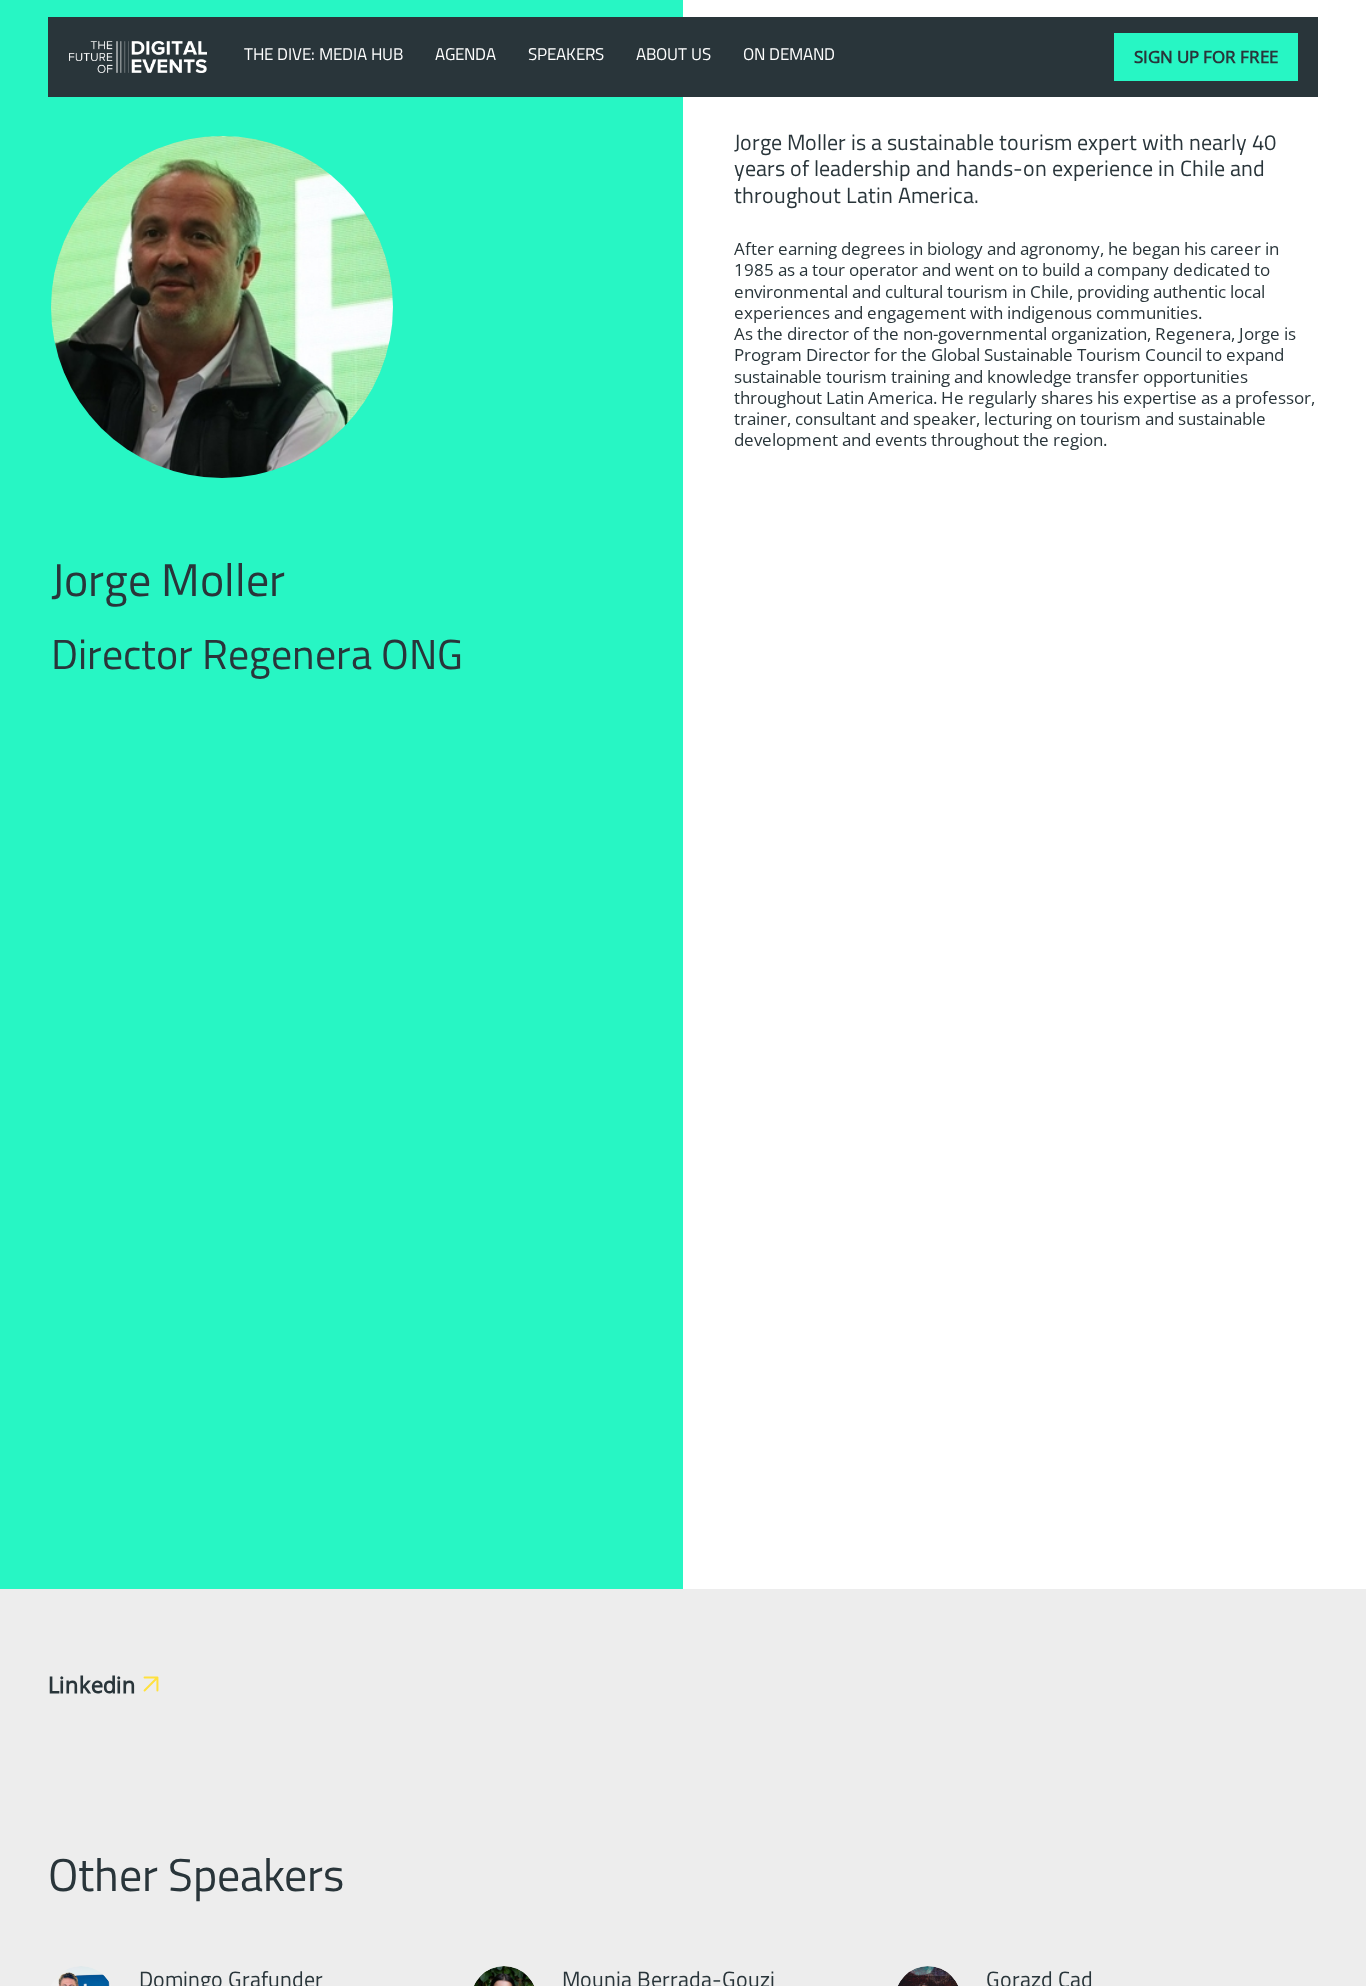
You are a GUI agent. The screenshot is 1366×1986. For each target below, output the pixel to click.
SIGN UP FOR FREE (1206, 56)
